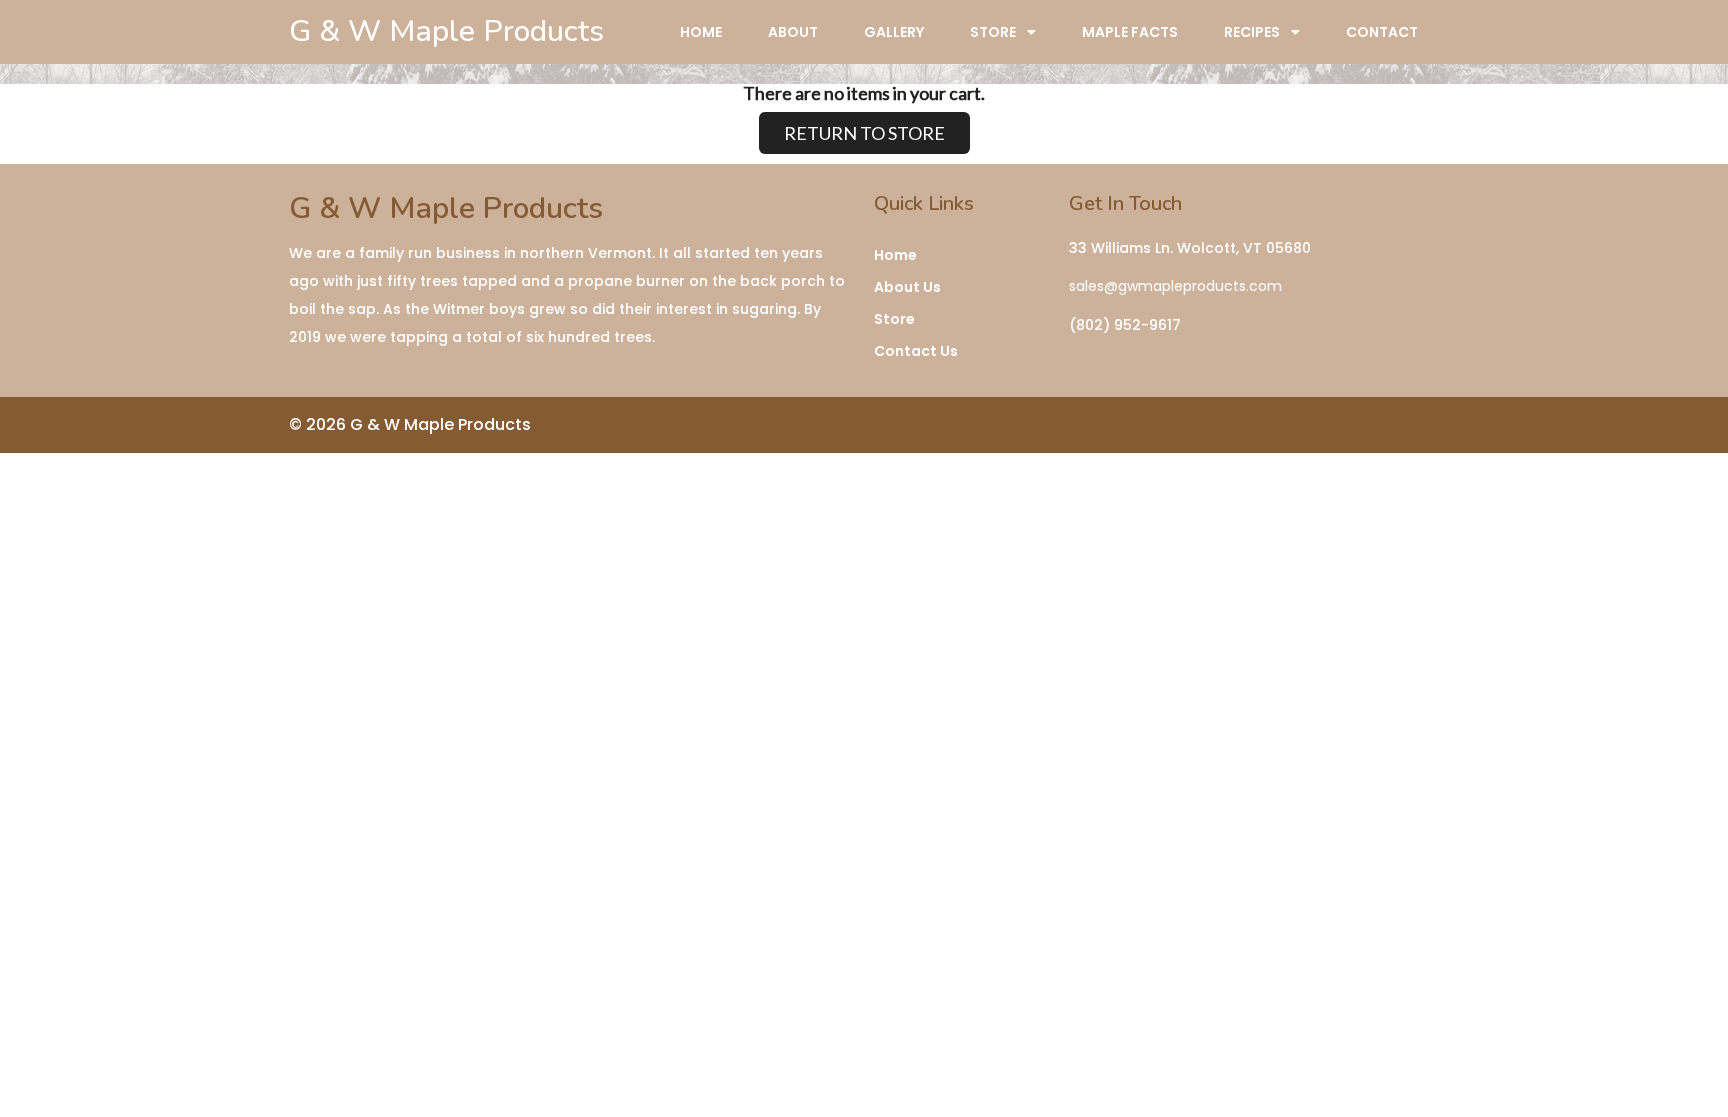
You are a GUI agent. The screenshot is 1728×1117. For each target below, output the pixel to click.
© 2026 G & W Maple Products (410, 424)
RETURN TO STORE (864, 133)
